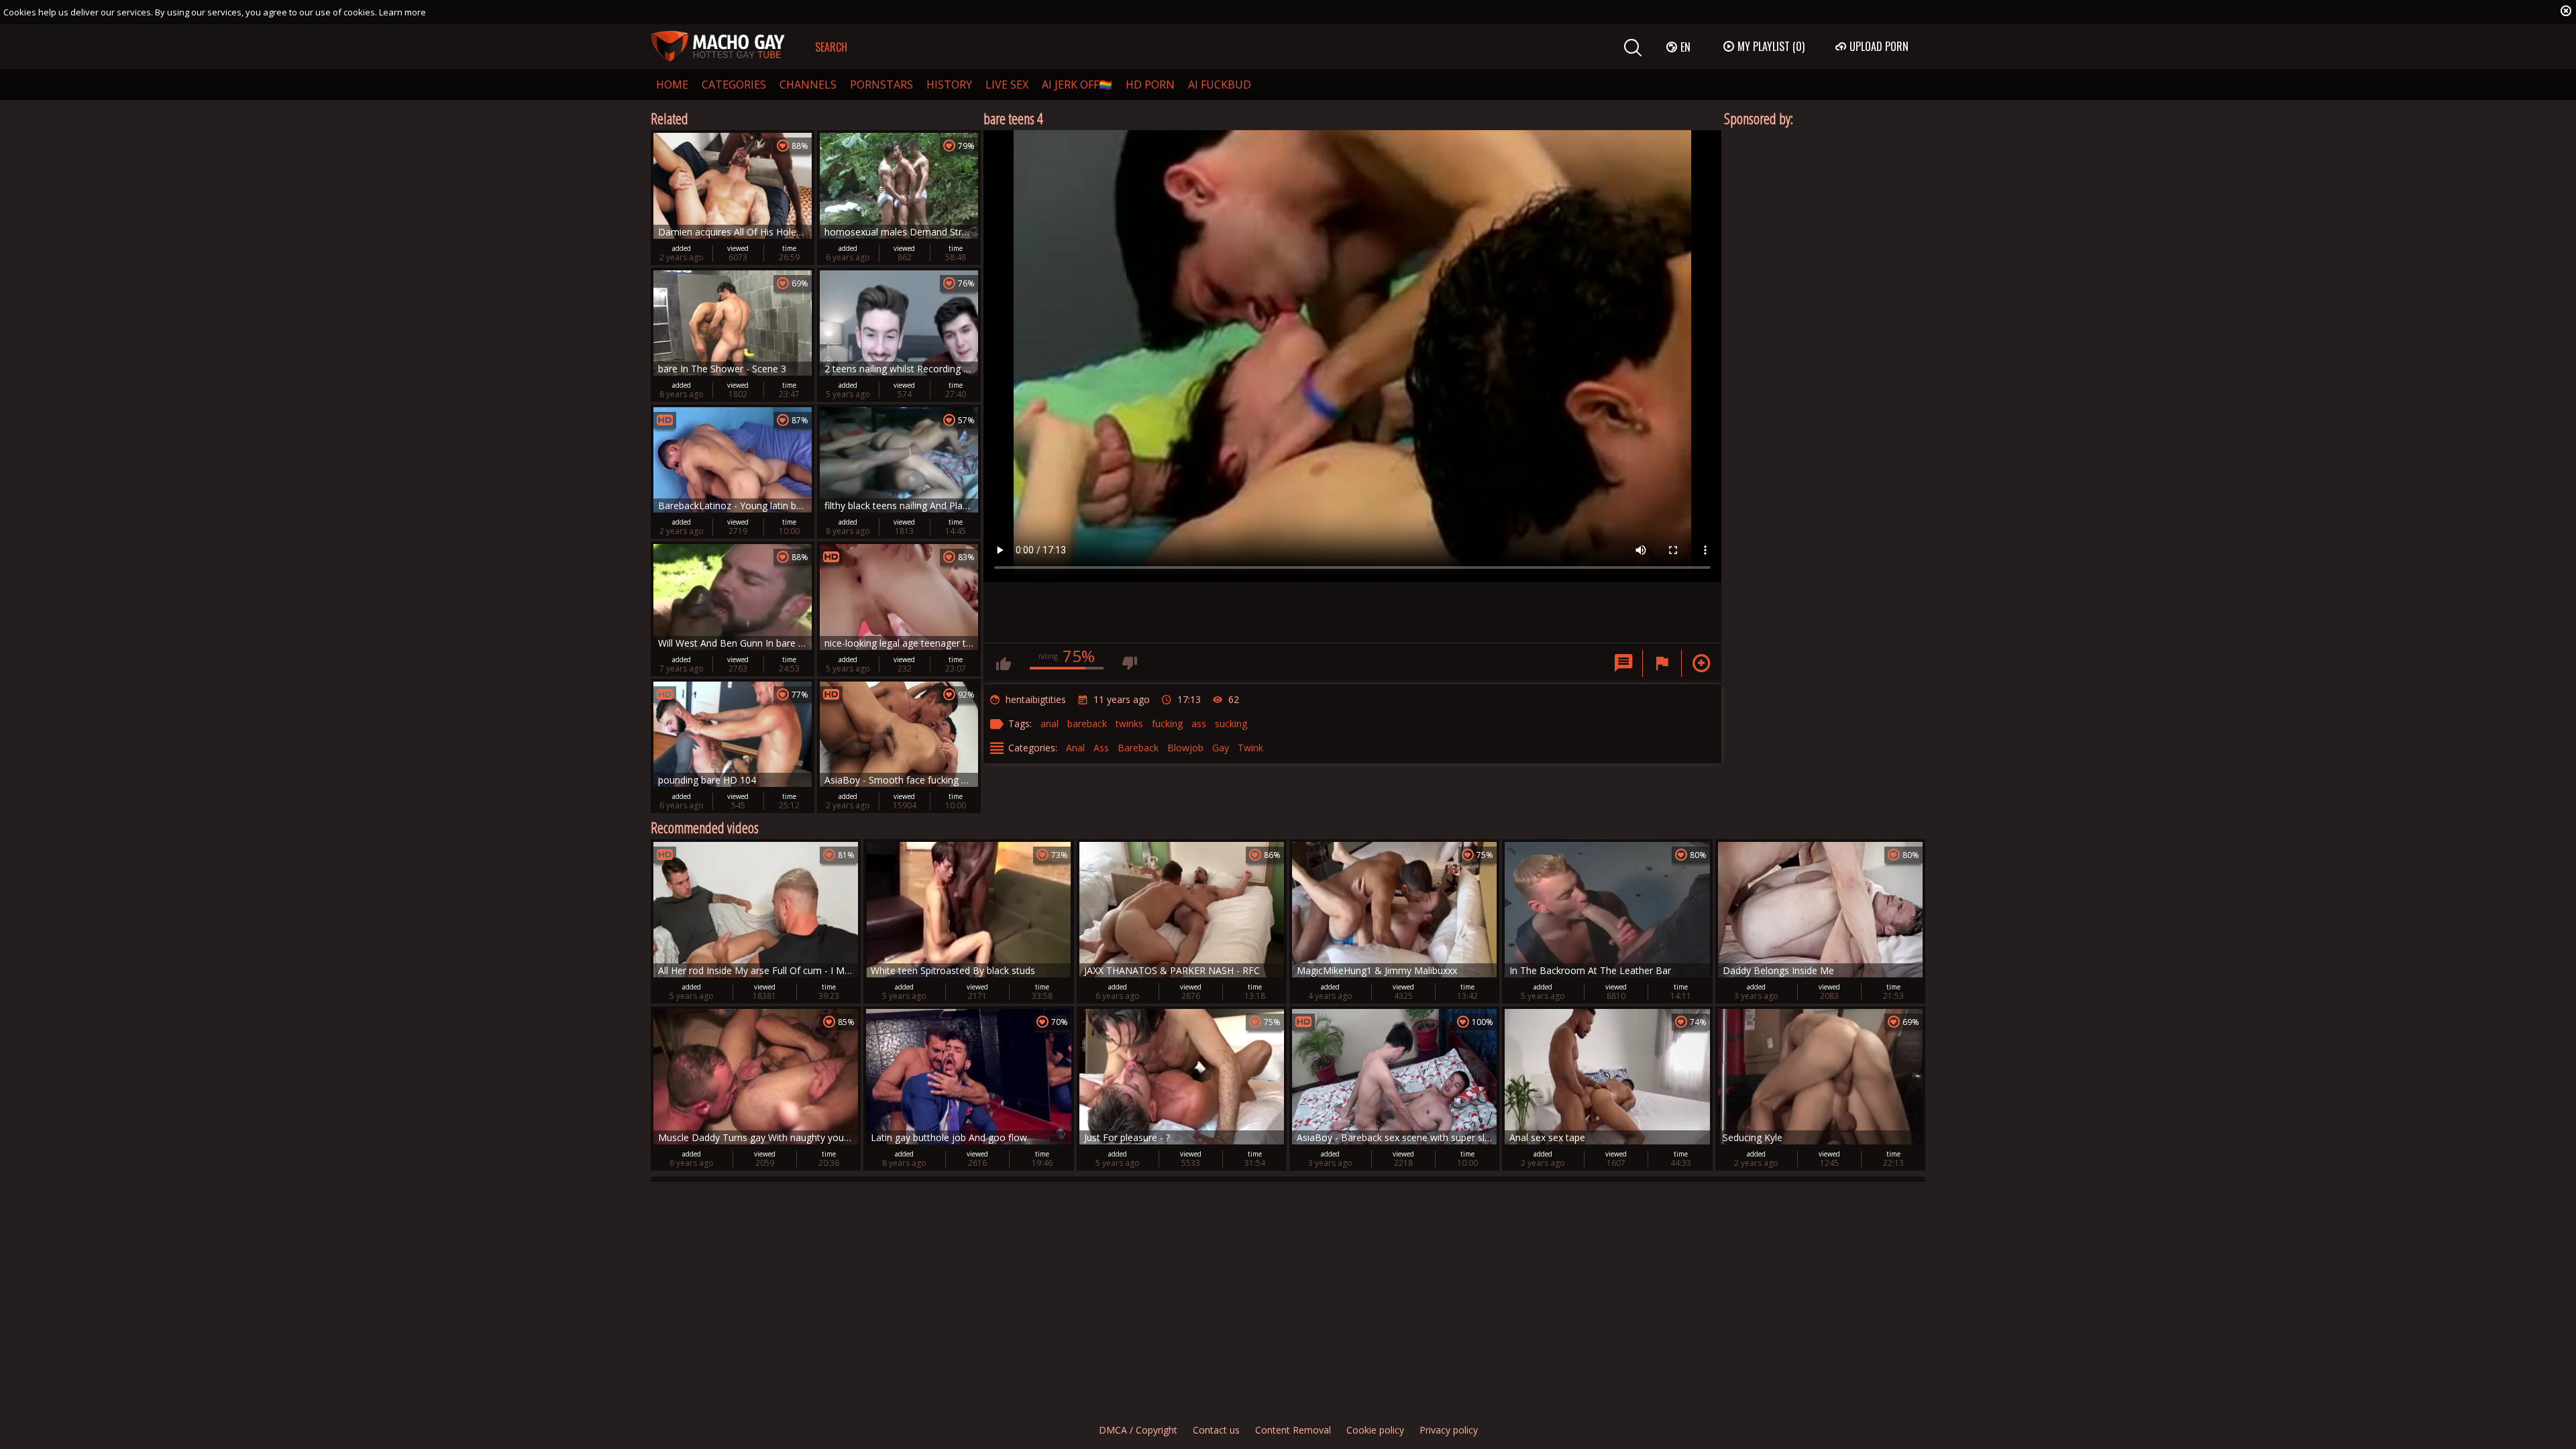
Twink (1250, 748)
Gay (1221, 748)
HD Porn (1150, 85)
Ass (1101, 748)
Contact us (1216, 1430)
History (949, 85)
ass (1199, 723)
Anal (1075, 748)
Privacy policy (1449, 1430)
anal (1050, 723)
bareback (1087, 723)
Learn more (402, 12)
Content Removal (1293, 1430)
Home (672, 85)
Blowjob (1185, 748)
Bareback (1138, 748)
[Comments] (1623, 663)
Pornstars (881, 85)
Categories (734, 85)
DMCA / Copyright (1138, 1430)
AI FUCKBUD (1220, 85)
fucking (1167, 723)
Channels (808, 85)
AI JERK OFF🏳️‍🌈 (1077, 85)
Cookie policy (1375, 1430)
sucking (1231, 723)
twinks (1129, 723)
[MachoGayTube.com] (718, 47)
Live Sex (1007, 85)
